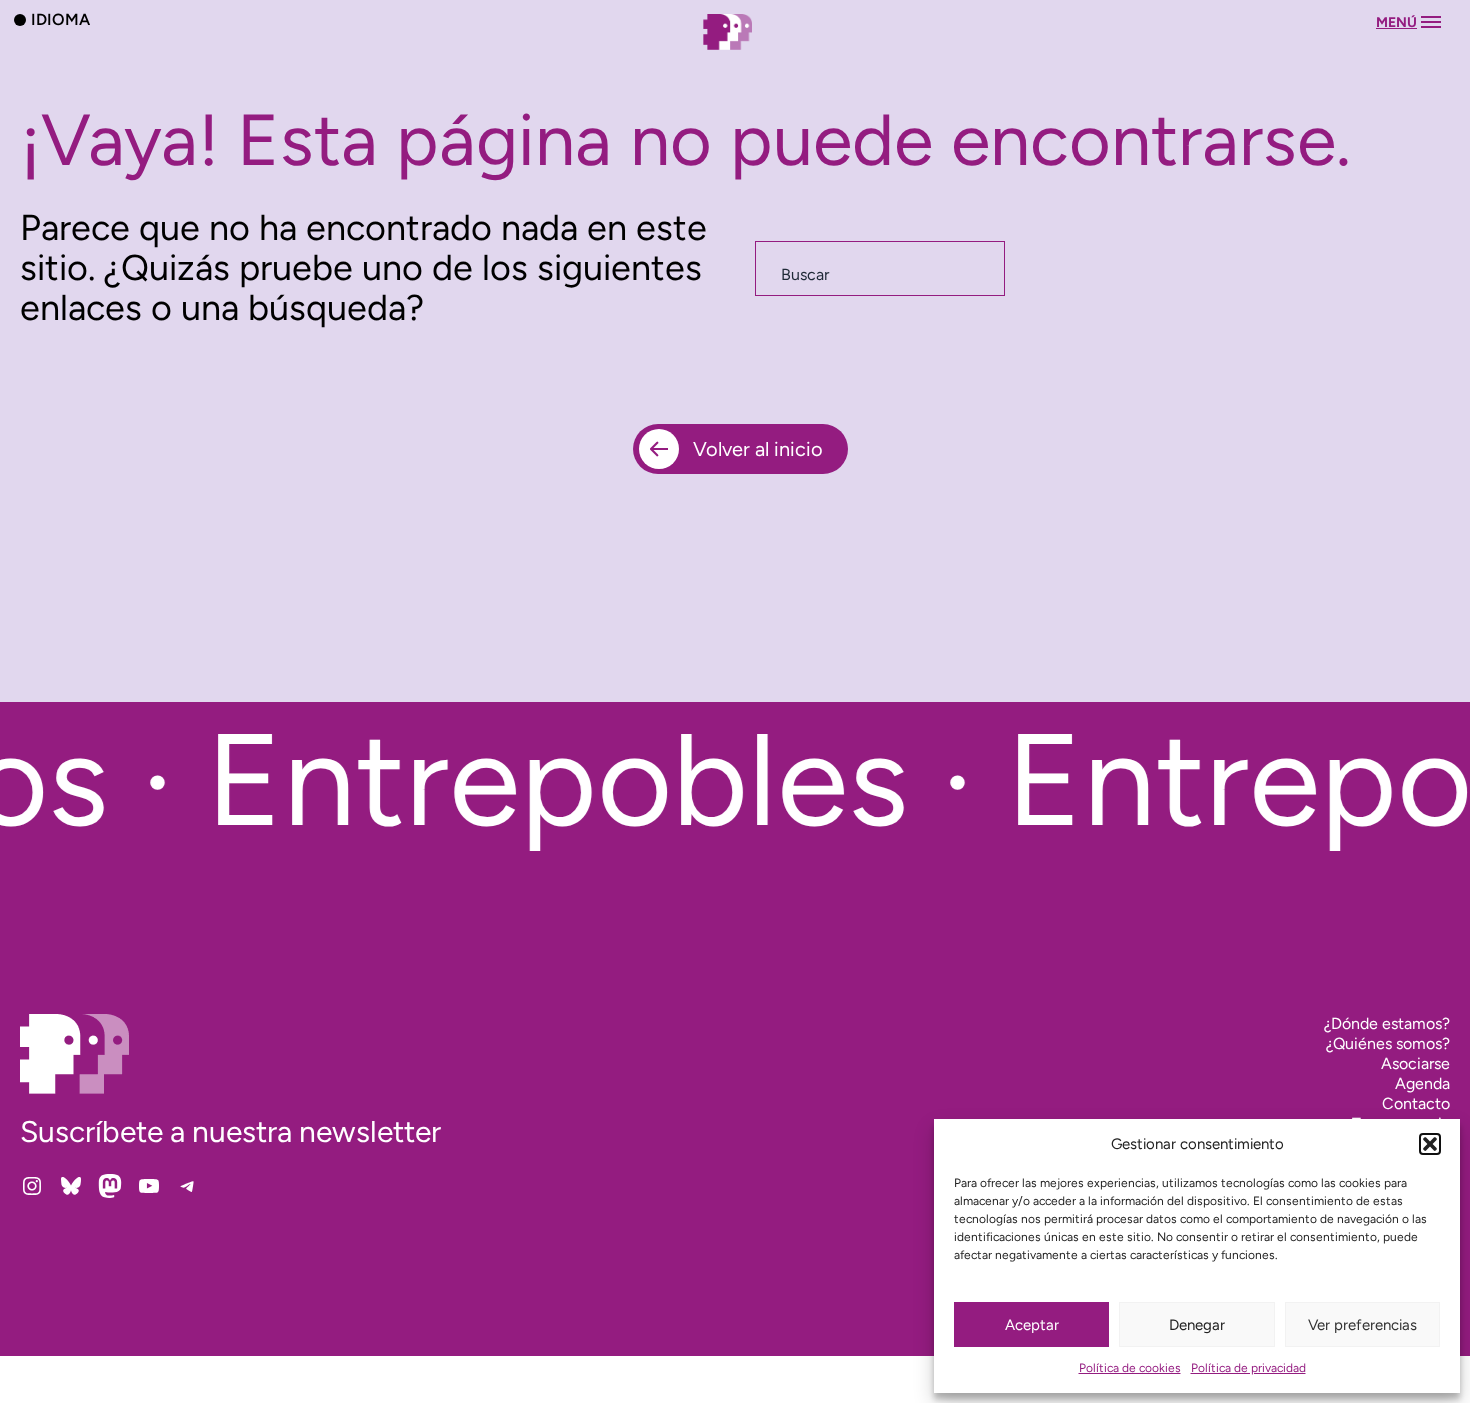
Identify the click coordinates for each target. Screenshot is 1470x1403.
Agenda (1422, 1083)
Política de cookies (1130, 1368)
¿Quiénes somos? (1388, 1043)
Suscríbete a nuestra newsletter (230, 1131)
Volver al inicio (758, 449)
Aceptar (1032, 1325)
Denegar (1197, 1325)
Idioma (60, 19)
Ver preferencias (1362, 1325)
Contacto (1416, 1103)
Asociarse (1415, 1063)
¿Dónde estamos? (1387, 1023)
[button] (1430, 1144)
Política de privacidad (1248, 1368)
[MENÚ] (735, 51)
